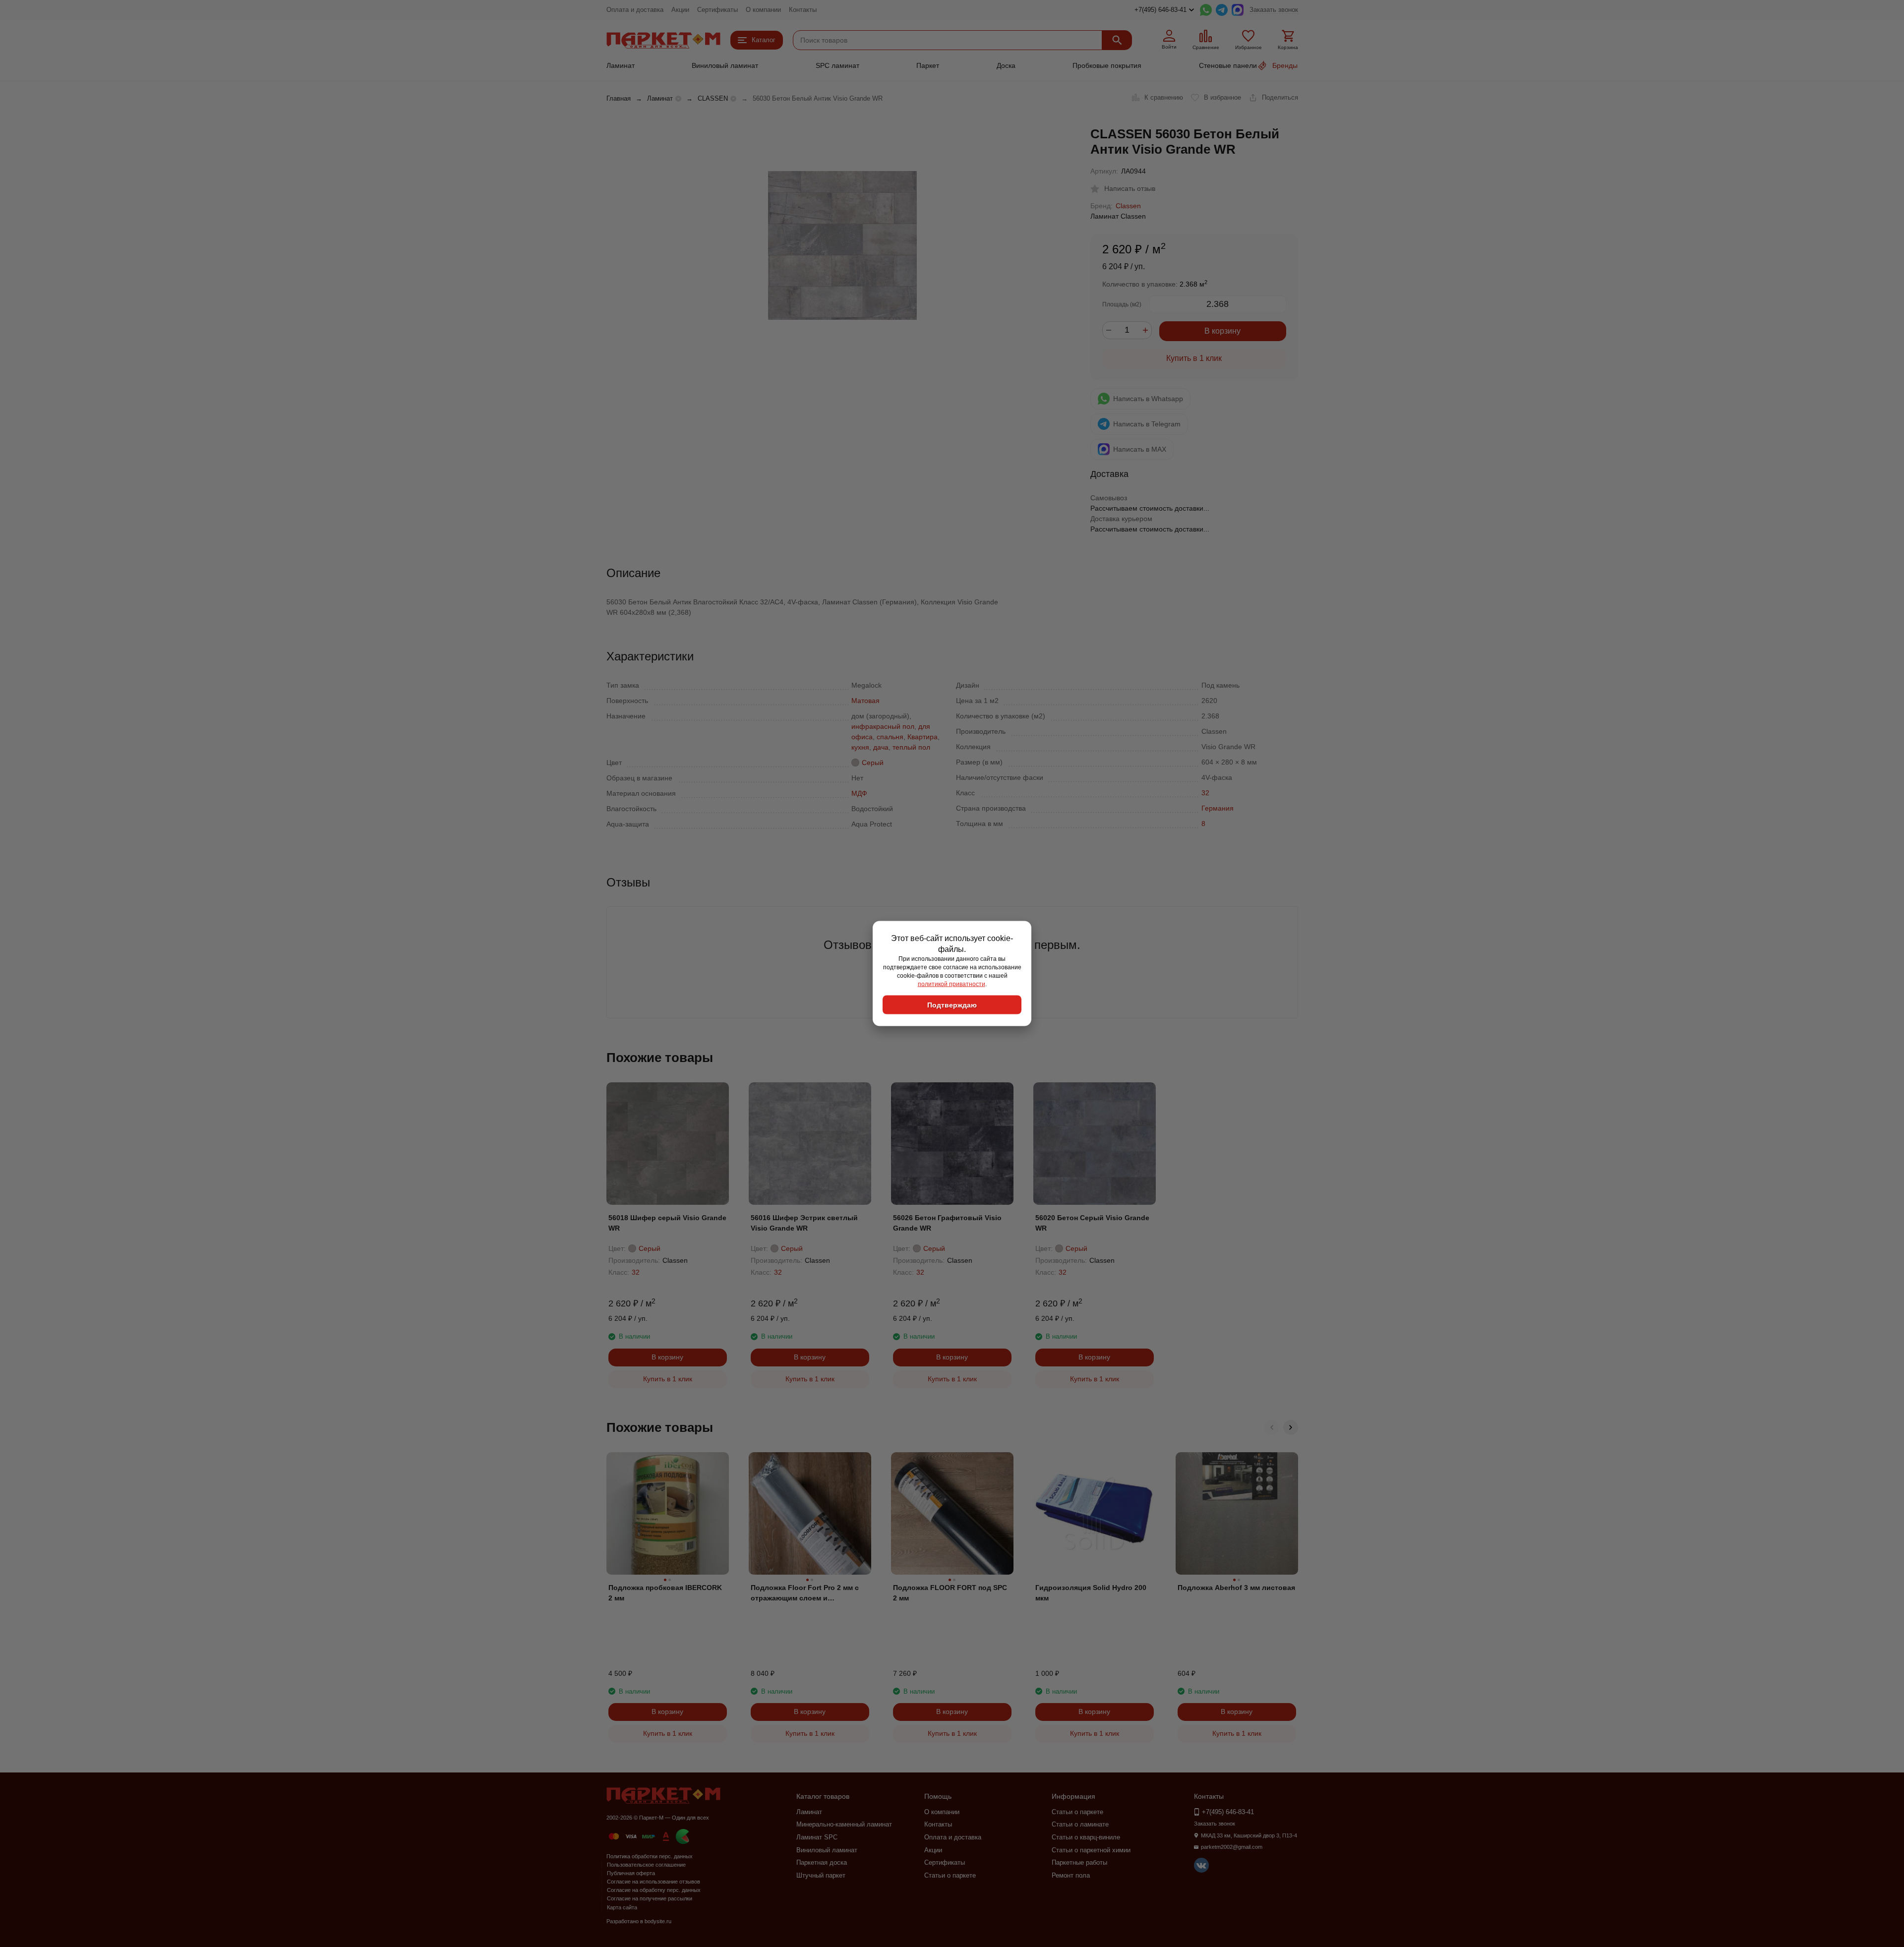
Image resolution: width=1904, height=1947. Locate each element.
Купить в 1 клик (1194, 358)
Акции (680, 10)
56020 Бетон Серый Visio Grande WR (1092, 1223)
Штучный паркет (821, 1875)
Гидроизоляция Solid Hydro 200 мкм (1091, 1593)
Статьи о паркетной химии (1091, 1850)
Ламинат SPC (817, 1837)
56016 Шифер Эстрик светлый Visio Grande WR (804, 1223)
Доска (1006, 65)
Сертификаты (717, 10)
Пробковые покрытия (1107, 65)
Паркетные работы (1079, 1862)
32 (1205, 793)
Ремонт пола (1071, 1875)
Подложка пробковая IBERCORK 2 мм (665, 1593)
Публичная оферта (631, 1873)
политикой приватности (952, 984)
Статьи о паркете (950, 1875)
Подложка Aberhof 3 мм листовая (1236, 1588)
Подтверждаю (952, 1005)
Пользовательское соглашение (646, 1865)
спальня (890, 737)
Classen (1128, 206)
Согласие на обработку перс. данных (654, 1890)
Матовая (865, 701)
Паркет (928, 65)
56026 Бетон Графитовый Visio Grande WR (947, 1223)
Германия (1218, 808)
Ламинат (621, 65)
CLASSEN (713, 98)
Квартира (922, 737)
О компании (763, 10)
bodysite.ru (658, 1921)
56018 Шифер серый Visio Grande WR (667, 1223)
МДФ (859, 793)
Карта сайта (622, 1907)
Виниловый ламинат (725, 65)
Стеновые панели (1228, 65)
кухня (860, 747)
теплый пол (911, 747)
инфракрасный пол (883, 726)
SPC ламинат (837, 65)
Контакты (803, 10)
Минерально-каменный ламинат (844, 1824)
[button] (1272, 1427)
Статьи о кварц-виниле (1086, 1837)
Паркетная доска (822, 1862)
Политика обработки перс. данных (650, 1856)
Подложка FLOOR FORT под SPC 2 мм (950, 1593)
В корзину (1222, 331)
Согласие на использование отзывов (654, 1882)
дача (881, 747)
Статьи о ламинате (1080, 1824)
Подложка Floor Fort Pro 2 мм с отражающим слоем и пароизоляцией (805, 1593)
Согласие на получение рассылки (650, 1898)
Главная (619, 98)
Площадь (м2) (1122, 304)
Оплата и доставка (635, 10)
